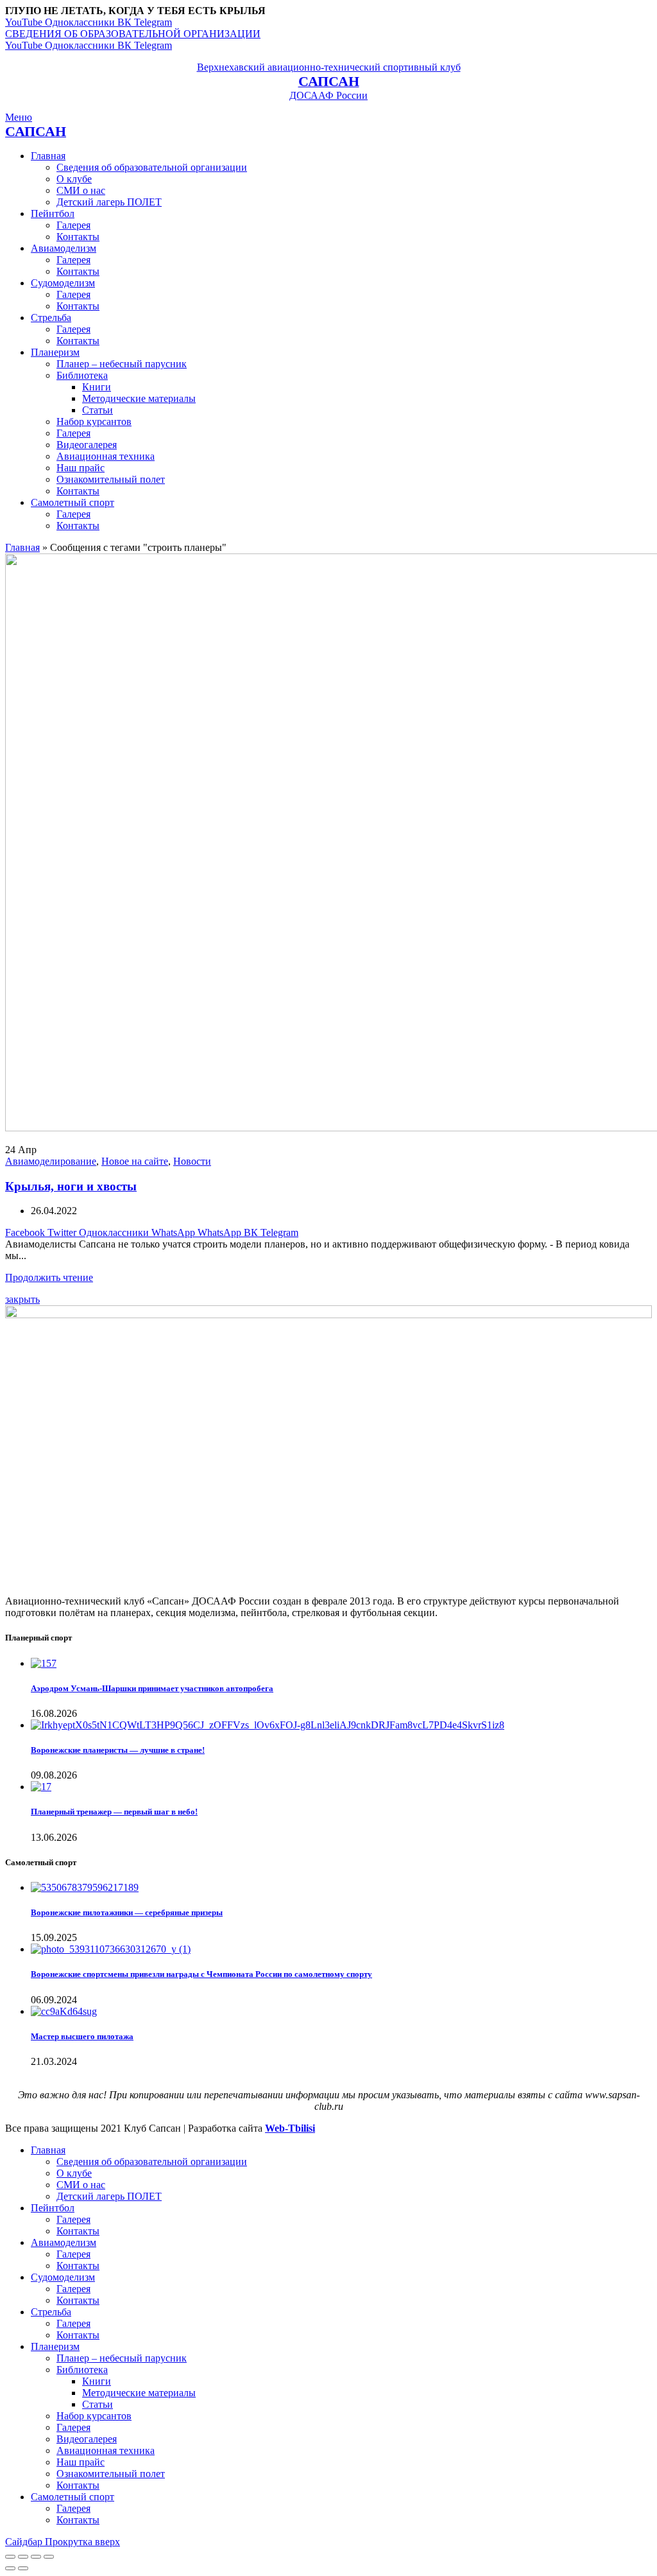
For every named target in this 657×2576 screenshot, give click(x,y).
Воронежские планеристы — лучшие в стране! (118, 1750)
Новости (192, 1161)
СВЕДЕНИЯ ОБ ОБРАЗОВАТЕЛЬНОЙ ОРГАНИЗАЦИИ (133, 34)
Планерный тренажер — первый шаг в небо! (114, 1812)
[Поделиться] (23, 2557)
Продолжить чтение (49, 1277)
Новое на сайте (135, 1161)
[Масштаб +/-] (49, 2557)
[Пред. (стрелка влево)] (10, 2568)
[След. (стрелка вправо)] (23, 2568)
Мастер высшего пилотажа (82, 2036)
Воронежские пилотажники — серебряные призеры (127, 1912)
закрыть (22, 1299)
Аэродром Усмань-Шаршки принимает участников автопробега (152, 1688)
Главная (22, 547)
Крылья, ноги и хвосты (71, 1186)
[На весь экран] (36, 2557)
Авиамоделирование (51, 1161)
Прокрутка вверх (82, 2542)
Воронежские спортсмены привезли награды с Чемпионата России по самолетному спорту (201, 1974)
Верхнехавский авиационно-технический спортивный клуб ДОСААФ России (329, 81)
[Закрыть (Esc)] (10, 2557)
